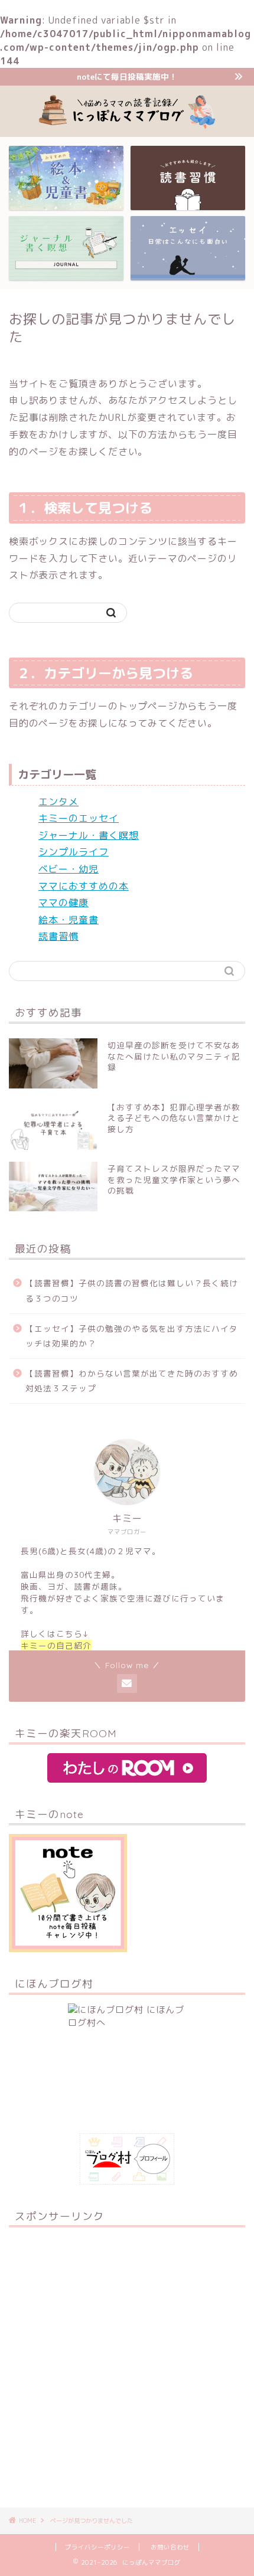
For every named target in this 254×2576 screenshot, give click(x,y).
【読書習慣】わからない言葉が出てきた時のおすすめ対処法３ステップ (132, 1381)
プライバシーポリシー (97, 2547)
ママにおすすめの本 (84, 886)
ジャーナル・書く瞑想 (89, 835)
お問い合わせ (170, 2547)
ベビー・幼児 (69, 869)
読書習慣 (58, 936)
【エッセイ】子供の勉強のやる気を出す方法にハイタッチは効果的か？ (132, 1336)
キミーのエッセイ (79, 818)
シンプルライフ (74, 852)
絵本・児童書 (69, 920)
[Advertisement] (127, 2363)
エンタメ (58, 802)
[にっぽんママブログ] (127, 128)
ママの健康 (63, 903)
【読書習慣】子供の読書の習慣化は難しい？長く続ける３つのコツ (132, 1291)
